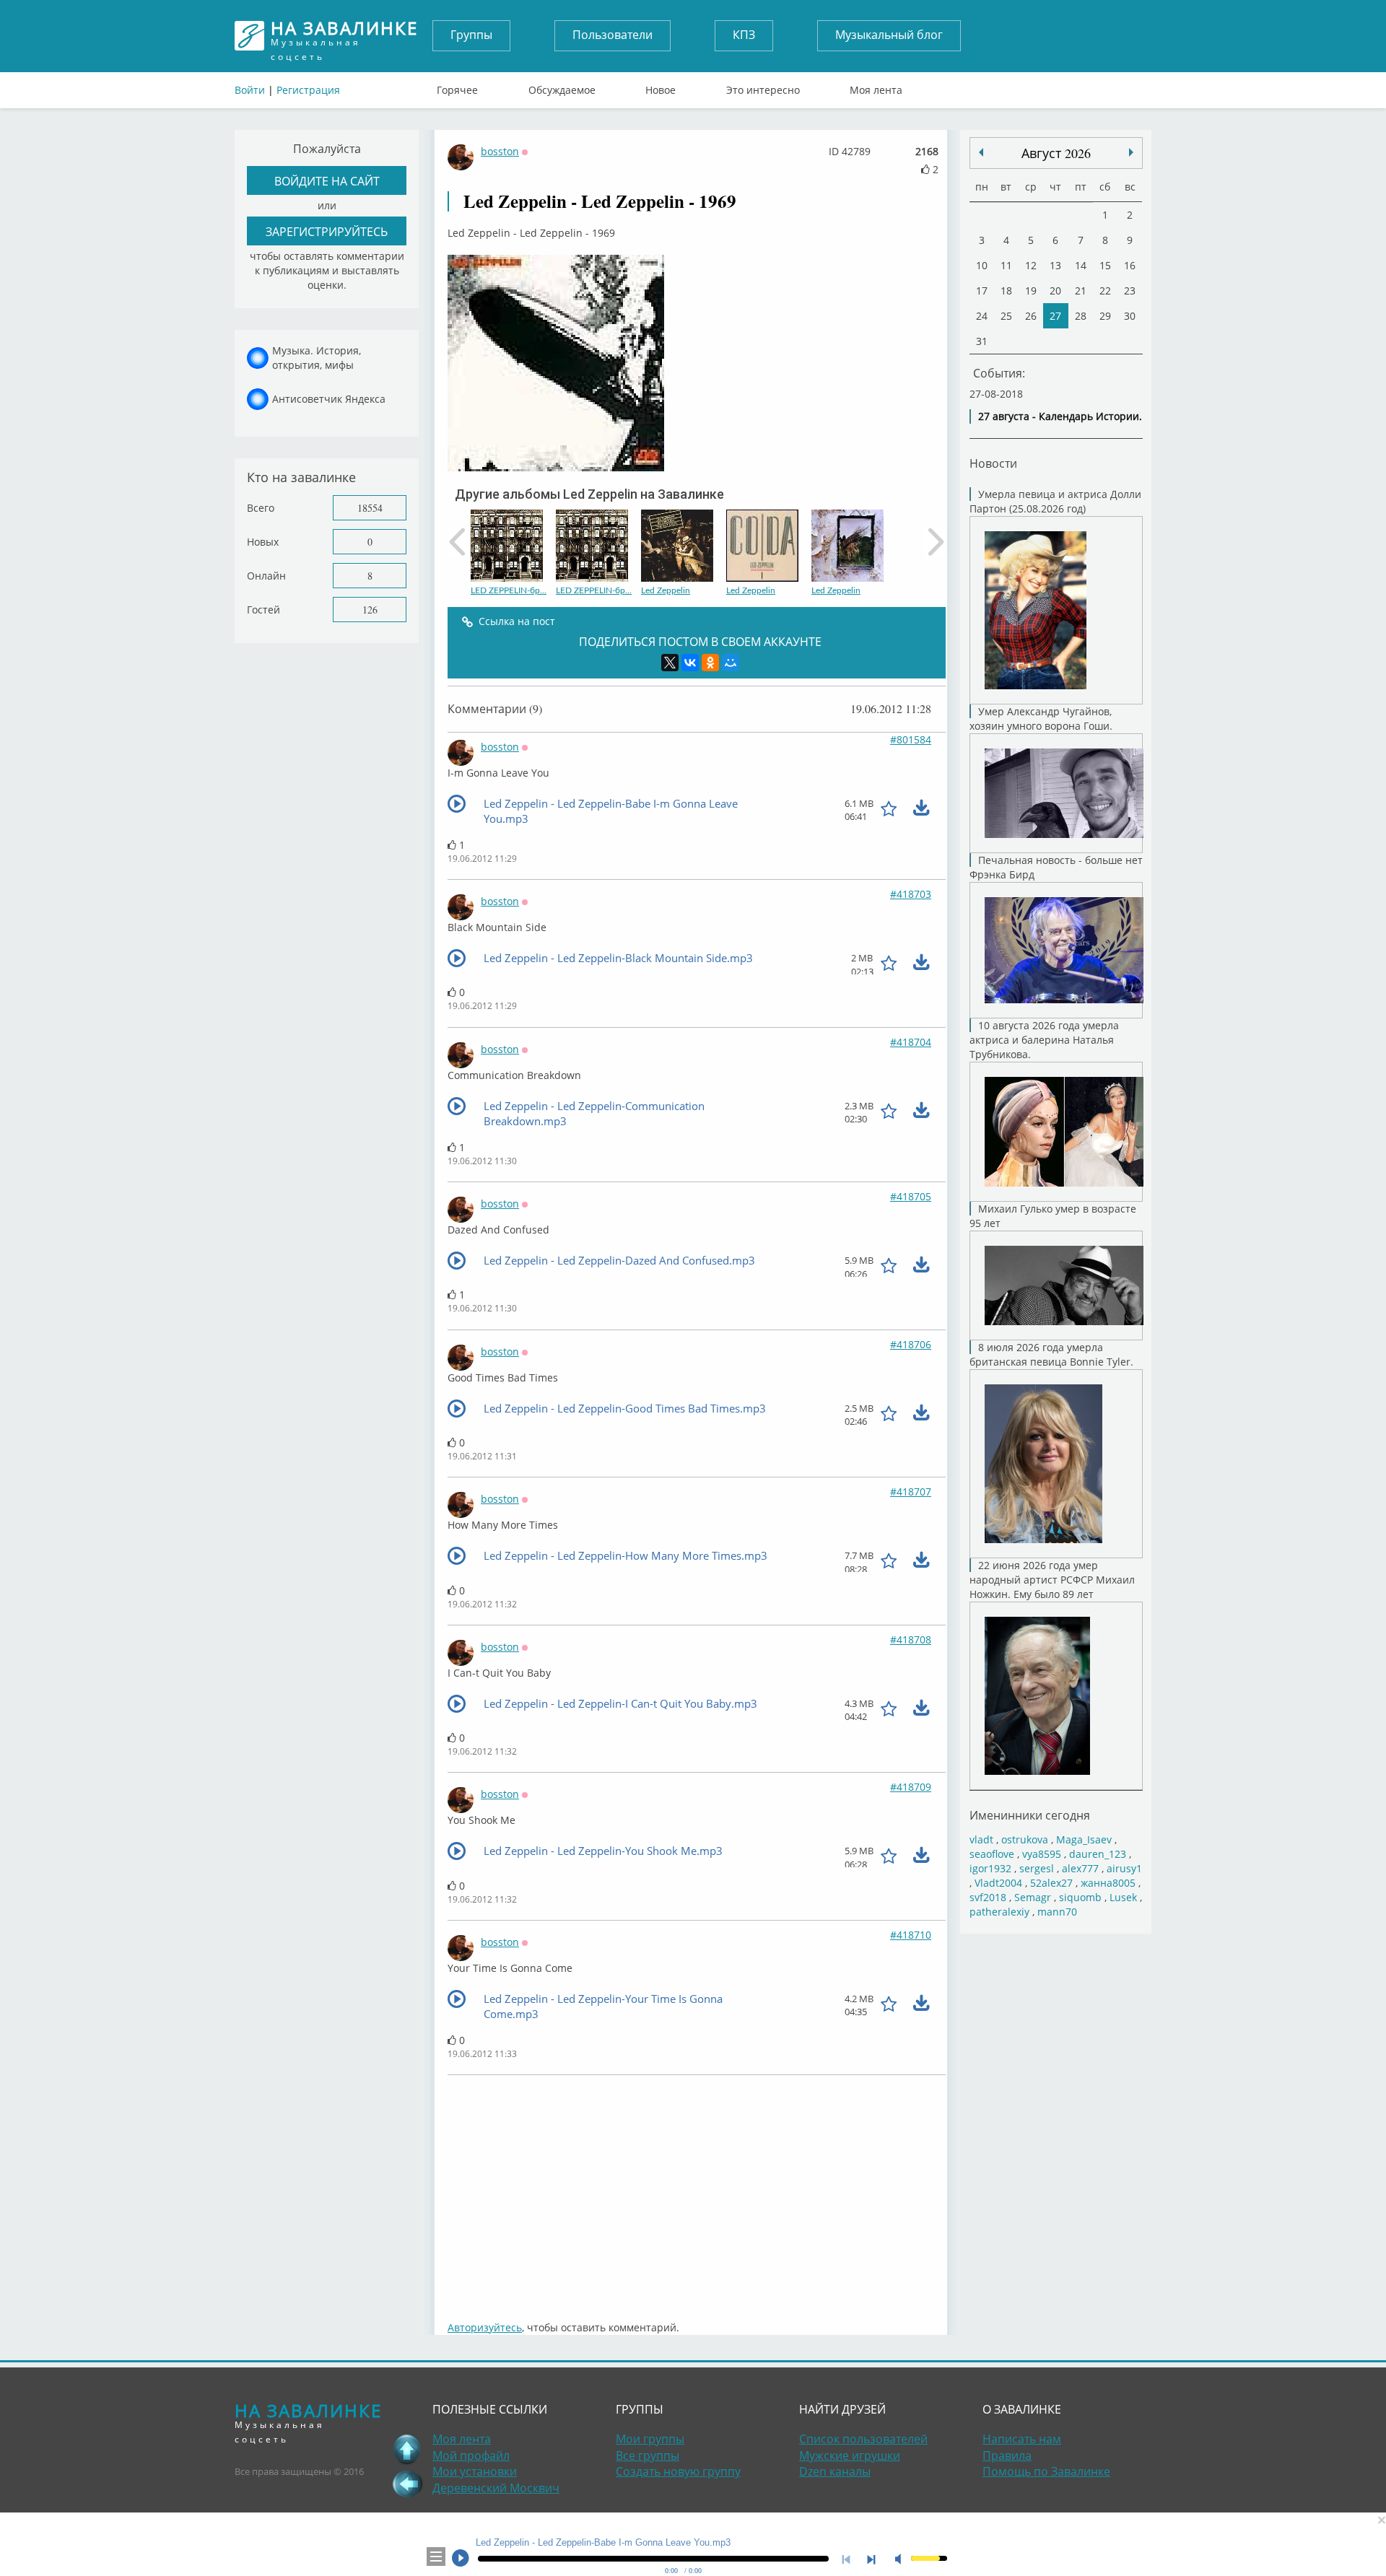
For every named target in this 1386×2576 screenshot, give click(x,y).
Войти (250, 90)
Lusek (1123, 1897)
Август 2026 (1056, 153)
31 (982, 341)
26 (1031, 316)
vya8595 (1042, 1854)
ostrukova (1025, 1839)
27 (1055, 316)
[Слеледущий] (981, 152)
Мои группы (650, 2439)
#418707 (911, 1492)
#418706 (911, 1344)
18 (1006, 291)
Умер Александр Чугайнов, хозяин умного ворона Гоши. (1041, 719)
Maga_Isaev (1084, 1839)
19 (1031, 291)
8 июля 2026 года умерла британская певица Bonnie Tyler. (1051, 1354)
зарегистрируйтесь (327, 231)
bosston (500, 151)
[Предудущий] (1131, 152)
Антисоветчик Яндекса (329, 399)
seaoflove (992, 1854)
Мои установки (475, 2471)
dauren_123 (1098, 1854)
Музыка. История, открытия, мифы (317, 358)
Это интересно (763, 87)
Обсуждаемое (562, 87)
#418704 (911, 1042)
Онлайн (266, 576)
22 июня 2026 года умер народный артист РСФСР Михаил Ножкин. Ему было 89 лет (1052, 1580)
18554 (370, 508)
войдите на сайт (327, 181)
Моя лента (876, 87)
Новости (993, 463)
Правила (1007, 2455)
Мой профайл (471, 2455)
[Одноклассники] (710, 663)
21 (1081, 291)
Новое (661, 87)
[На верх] (407, 2449)
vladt (981, 1839)
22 (1105, 291)
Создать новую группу (678, 2471)
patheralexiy (999, 1912)
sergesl (1037, 1868)
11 (1006, 265)
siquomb (1080, 1897)
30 (1130, 316)
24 (982, 316)
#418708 (911, 1640)
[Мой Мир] (731, 663)
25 (1006, 316)
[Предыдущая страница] (407, 2484)
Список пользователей (863, 2439)
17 (982, 291)
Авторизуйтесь (485, 2327)
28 (1081, 316)
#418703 (911, 894)
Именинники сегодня (1030, 1815)
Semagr (1033, 1897)
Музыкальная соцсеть (344, 36)
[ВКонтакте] (690, 663)
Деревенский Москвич (496, 2488)
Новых (263, 542)
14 (1081, 265)
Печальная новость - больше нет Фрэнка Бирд (1056, 867)
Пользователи (613, 35)
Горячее (457, 87)
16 (1130, 265)
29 (1105, 316)
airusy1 (1124, 1868)
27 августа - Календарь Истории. (1060, 416)
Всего (261, 508)
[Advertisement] (697, 2191)
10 (982, 265)
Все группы (648, 2455)
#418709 (911, 1787)
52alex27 (1051, 1883)
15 (1105, 265)
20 (1055, 291)
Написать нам (1022, 2439)
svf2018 (988, 1897)
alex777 (1080, 1868)
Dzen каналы (835, 2471)
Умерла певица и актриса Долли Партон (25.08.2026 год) (1055, 501)
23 (1130, 291)
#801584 (911, 739)
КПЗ (744, 35)
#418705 (911, 1196)
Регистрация (308, 90)
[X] (670, 663)
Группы (471, 35)
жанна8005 (1108, 1883)
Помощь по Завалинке (1046, 2471)
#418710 (911, 1935)
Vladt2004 (998, 1883)
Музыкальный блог (889, 35)
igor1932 (990, 1868)
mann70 (1057, 1912)
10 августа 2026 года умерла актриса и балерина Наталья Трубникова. (1044, 1040)
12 (1031, 265)
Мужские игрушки (850, 2455)
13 (1055, 265)
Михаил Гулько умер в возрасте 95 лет (1053, 1216)
